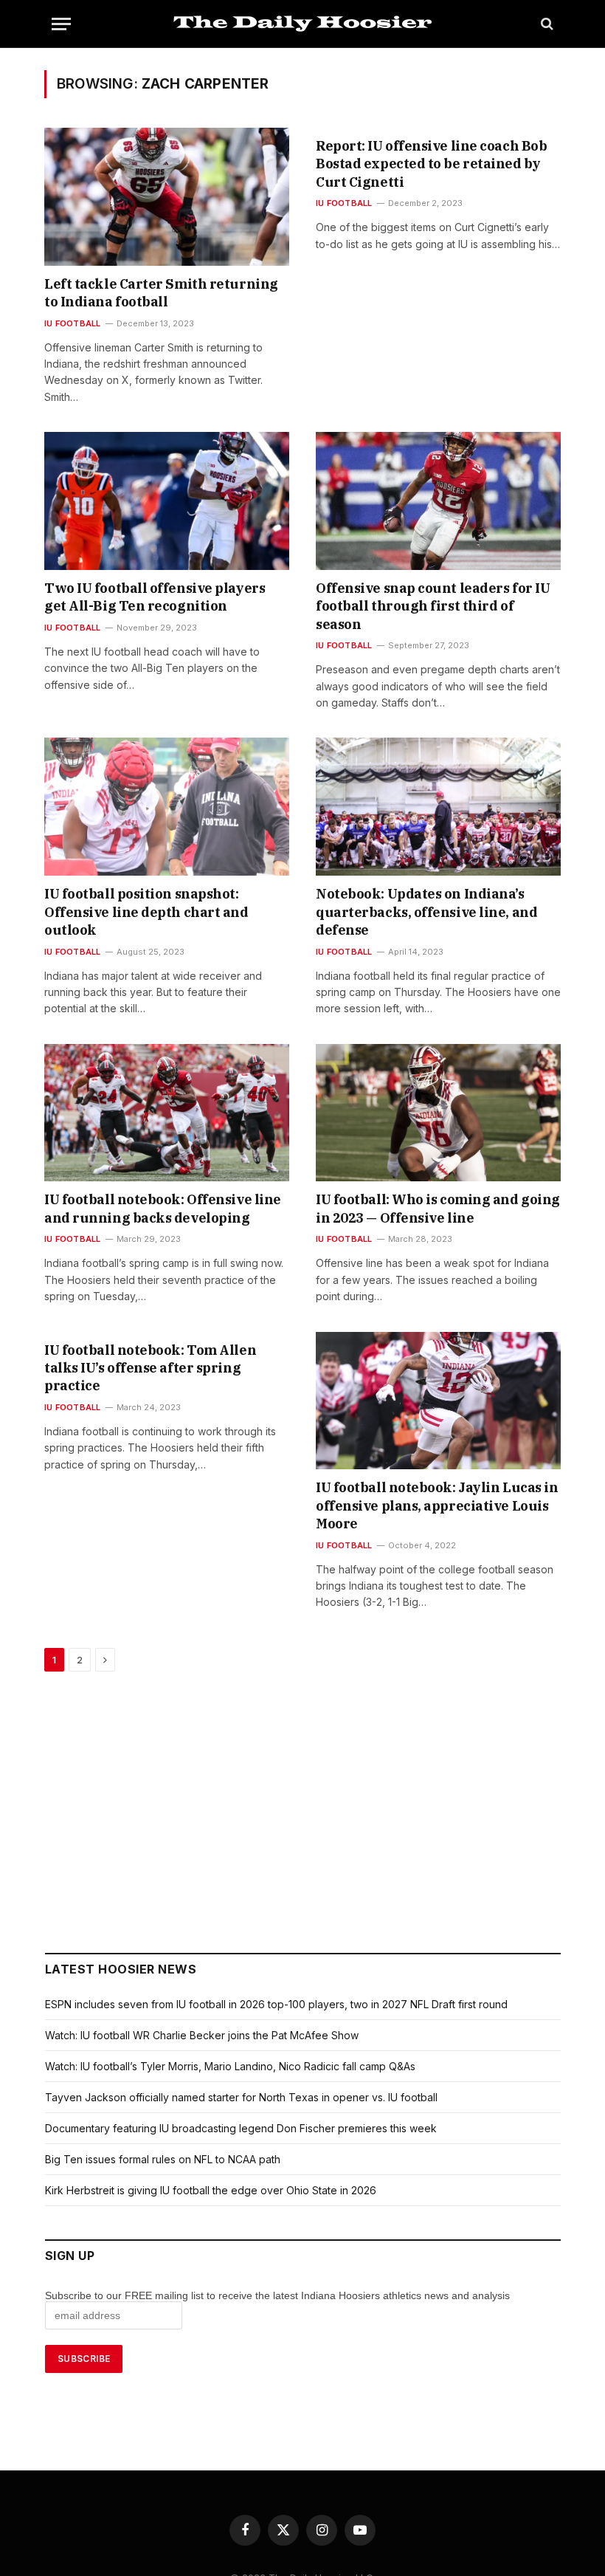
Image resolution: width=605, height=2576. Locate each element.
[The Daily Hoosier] (302, 24)
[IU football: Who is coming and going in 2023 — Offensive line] (438, 1113)
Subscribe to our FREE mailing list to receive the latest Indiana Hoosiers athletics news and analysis (279, 2295)
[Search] (546, 24)
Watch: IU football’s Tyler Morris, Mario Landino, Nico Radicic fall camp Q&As (230, 2066)
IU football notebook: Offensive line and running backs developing (163, 1208)
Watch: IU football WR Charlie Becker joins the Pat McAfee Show (202, 2035)
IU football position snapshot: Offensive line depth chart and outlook (146, 912)
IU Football (72, 323)
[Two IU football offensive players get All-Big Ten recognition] (167, 501)
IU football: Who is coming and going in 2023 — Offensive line (438, 1208)
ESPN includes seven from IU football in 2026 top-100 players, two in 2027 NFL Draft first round (276, 2004)
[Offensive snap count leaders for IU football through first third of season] (438, 501)
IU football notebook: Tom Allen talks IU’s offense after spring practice (150, 1368)
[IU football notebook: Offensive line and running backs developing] (167, 1113)
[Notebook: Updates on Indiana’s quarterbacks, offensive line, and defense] (438, 807)
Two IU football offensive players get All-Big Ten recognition (155, 597)
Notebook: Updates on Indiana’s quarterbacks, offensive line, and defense (426, 912)
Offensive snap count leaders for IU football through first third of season (433, 606)
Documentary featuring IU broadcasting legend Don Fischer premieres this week (241, 2128)
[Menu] (61, 24)
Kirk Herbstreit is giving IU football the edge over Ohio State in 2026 (211, 2190)
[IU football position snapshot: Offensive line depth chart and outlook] (167, 807)
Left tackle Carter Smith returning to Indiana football (161, 293)
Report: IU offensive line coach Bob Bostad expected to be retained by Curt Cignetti (431, 164)
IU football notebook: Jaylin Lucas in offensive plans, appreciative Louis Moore (437, 1505)
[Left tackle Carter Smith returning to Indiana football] (167, 197)
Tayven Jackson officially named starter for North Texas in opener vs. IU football (241, 2097)
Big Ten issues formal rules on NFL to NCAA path (163, 2159)
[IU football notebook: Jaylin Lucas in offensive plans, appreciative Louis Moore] (438, 1401)
